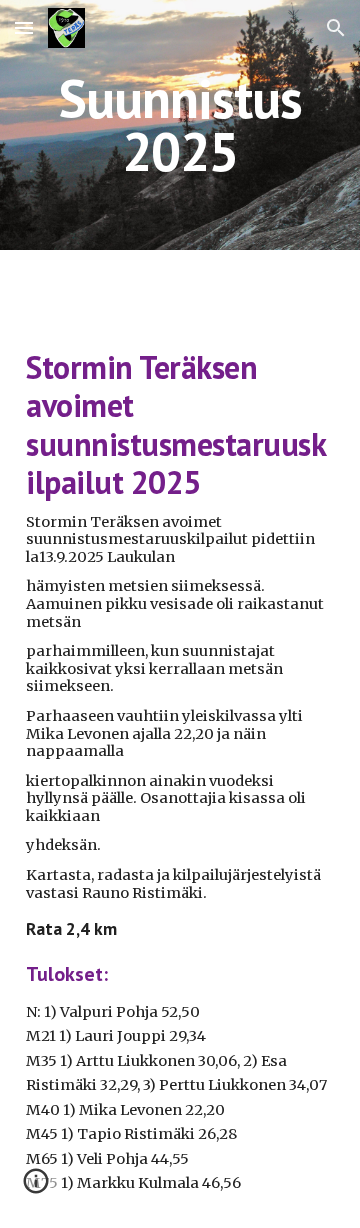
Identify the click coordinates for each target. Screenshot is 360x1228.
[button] (24, 27)
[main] (180, 125)
